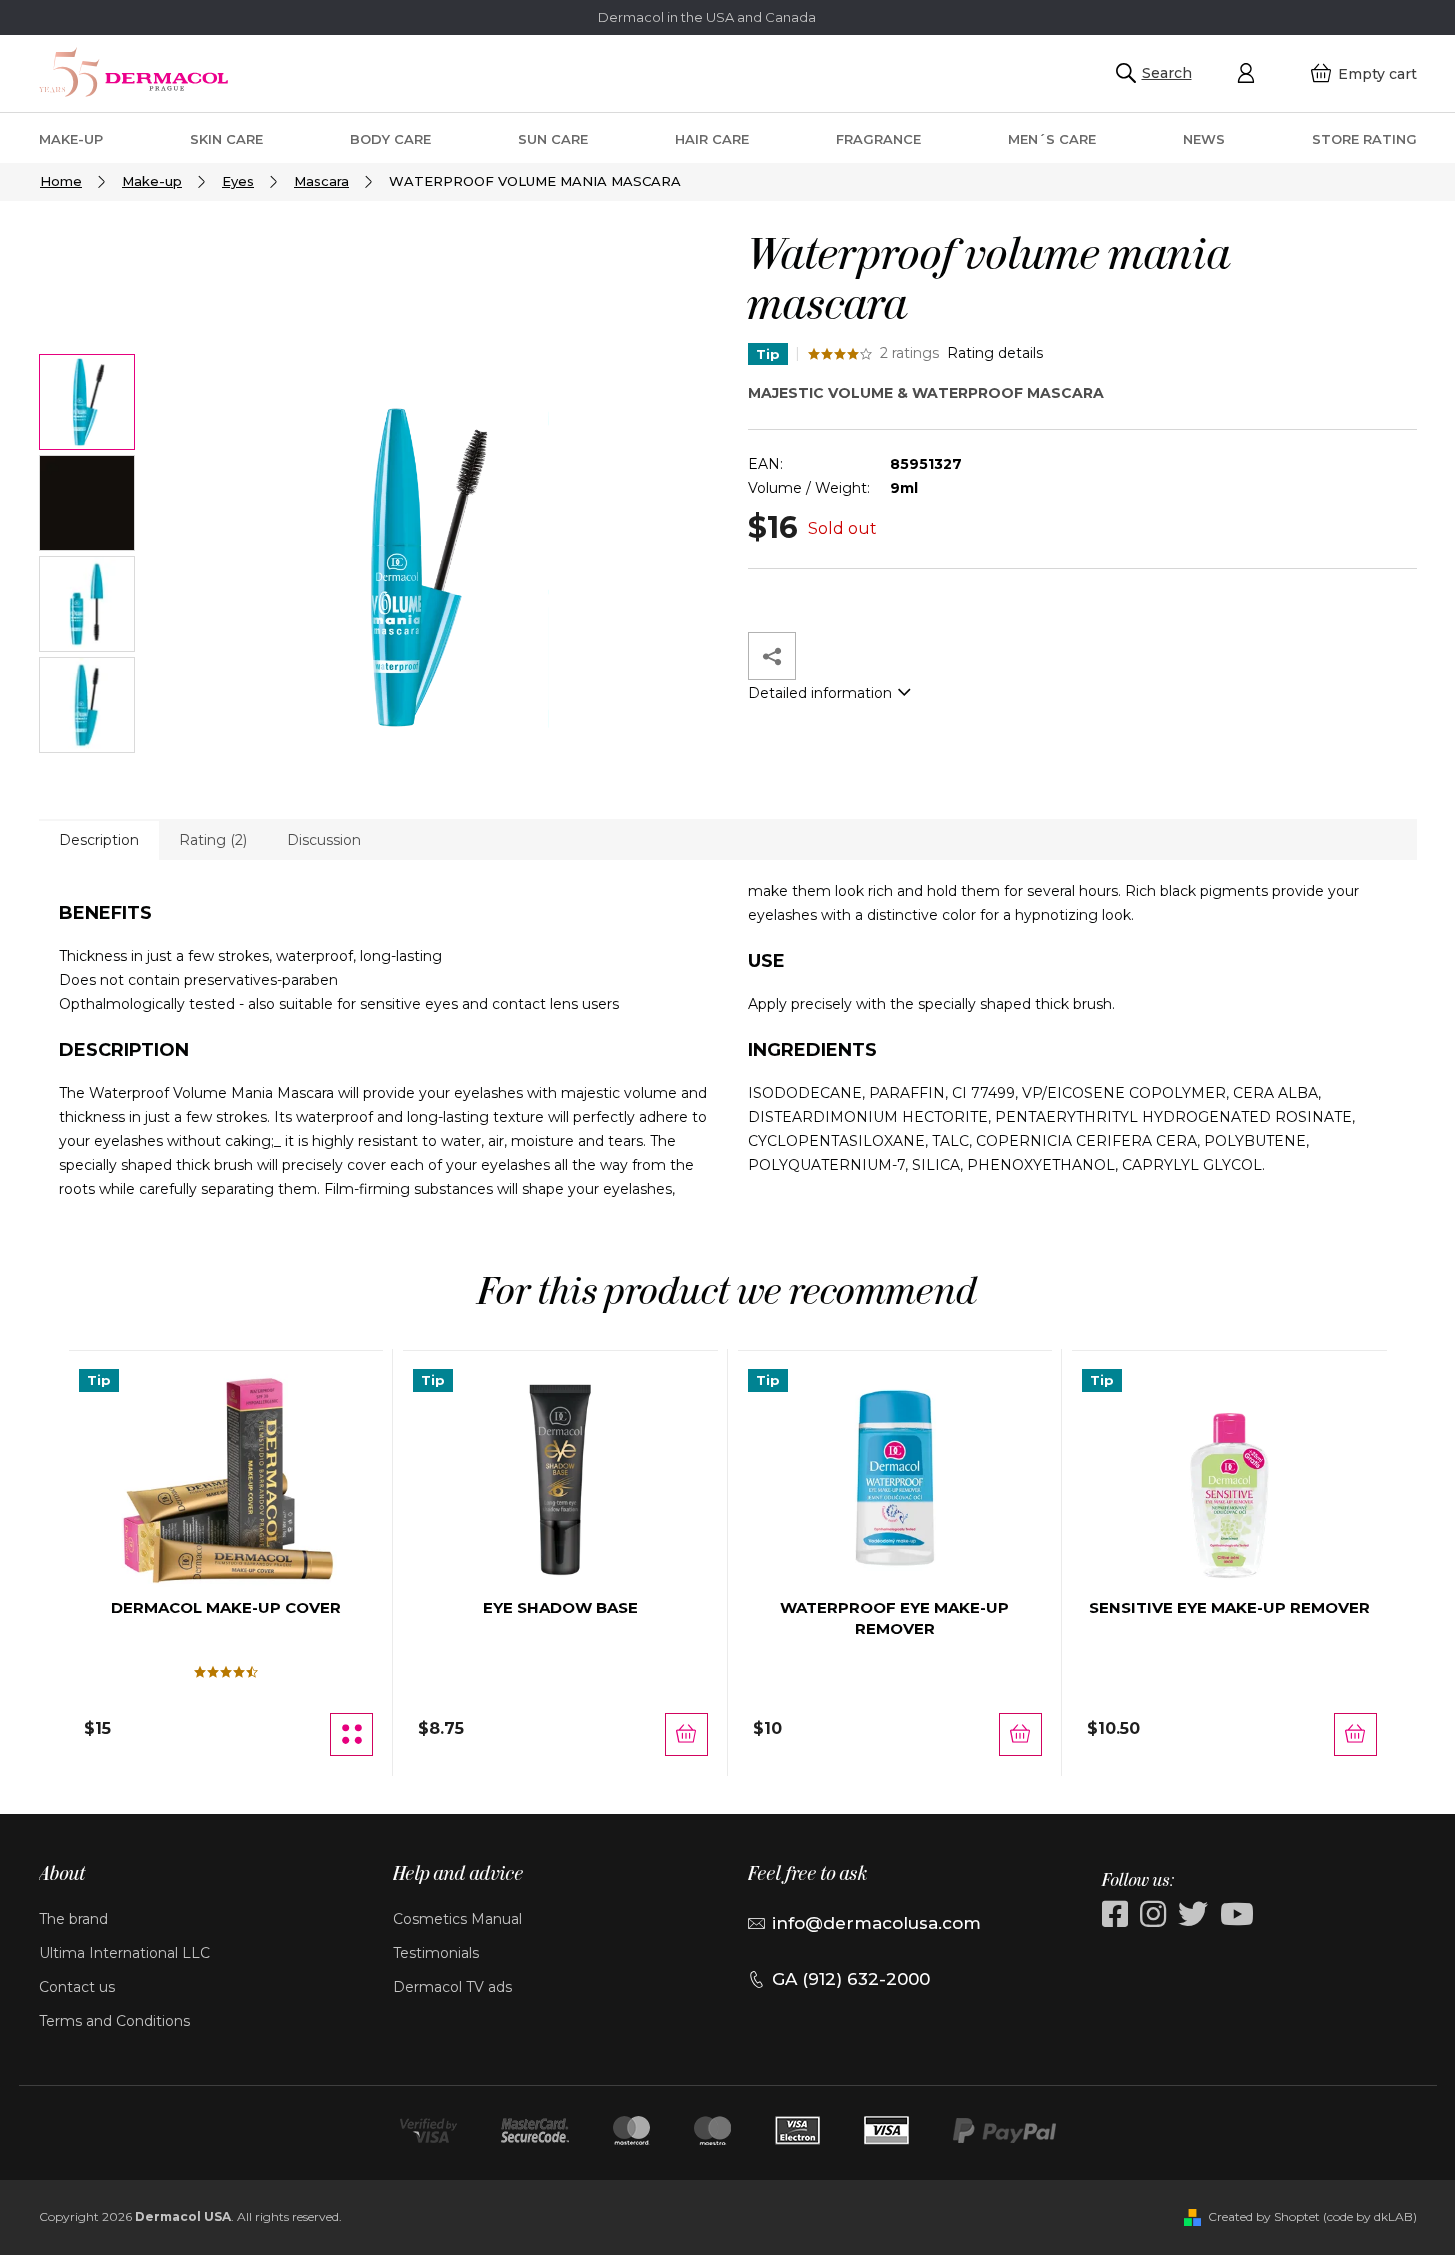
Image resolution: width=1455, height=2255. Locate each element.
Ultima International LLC (124, 1953)
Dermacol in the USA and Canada (707, 17)
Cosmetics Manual (457, 1919)
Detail (351, 1734)
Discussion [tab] (324, 840)
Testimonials (436, 1953)
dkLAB (1393, 2216)
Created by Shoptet (1264, 2216)
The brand (73, 1919)
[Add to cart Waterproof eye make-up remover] (1020, 1734)
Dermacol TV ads (452, 1987)
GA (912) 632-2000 (851, 1979)
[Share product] (772, 656)
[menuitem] (71, 138)
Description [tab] (99, 840)
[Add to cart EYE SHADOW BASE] (686, 1734)
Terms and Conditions (114, 2021)
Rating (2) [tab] (213, 840)
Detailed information (820, 693)
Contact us (77, 1987)
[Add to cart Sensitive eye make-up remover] (1355, 1734)
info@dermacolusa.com (876, 1923)
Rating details (995, 353)
